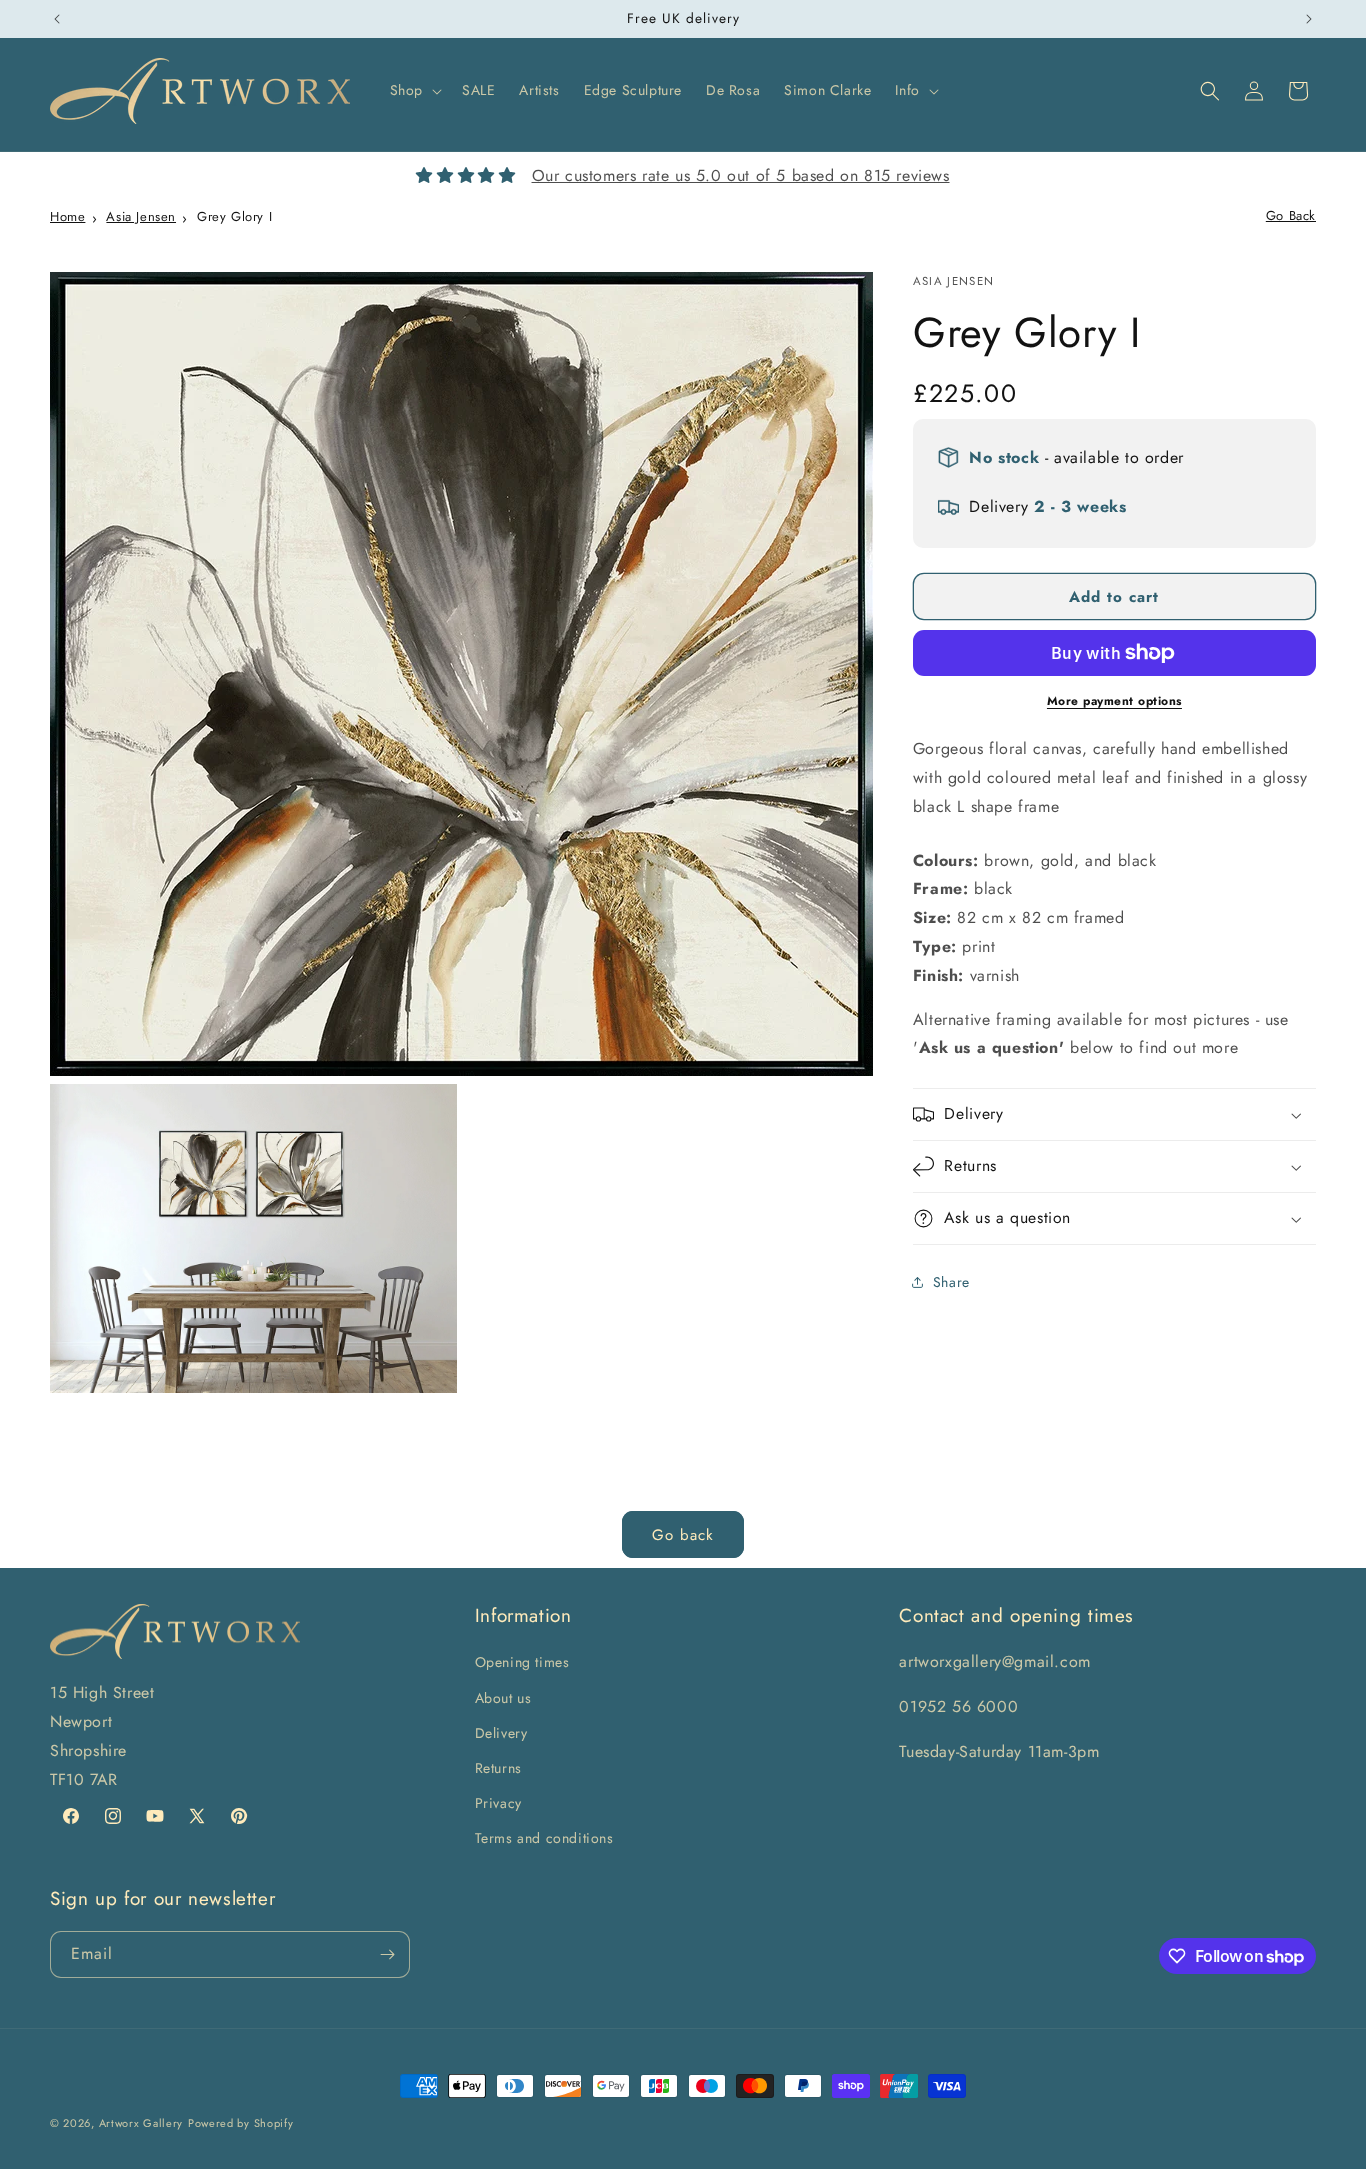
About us (503, 1698)
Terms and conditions (544, 1838)
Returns (498, 1768)
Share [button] (951, 1282)
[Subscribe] (387, 1954)
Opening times (522, 1662)
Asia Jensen (141, 216)
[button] (414, 90)
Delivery (501, 1733)
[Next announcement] (1309, 19)
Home (67, 216)
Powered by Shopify (241, 2123)
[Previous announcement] (57, 19)
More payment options (1114, 701)
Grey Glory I (234, 216)
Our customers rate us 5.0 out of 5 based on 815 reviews (741, 175)
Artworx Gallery (141, 2123)
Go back (683, 1535)
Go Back (1291, 215)
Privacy (498, 1803)
